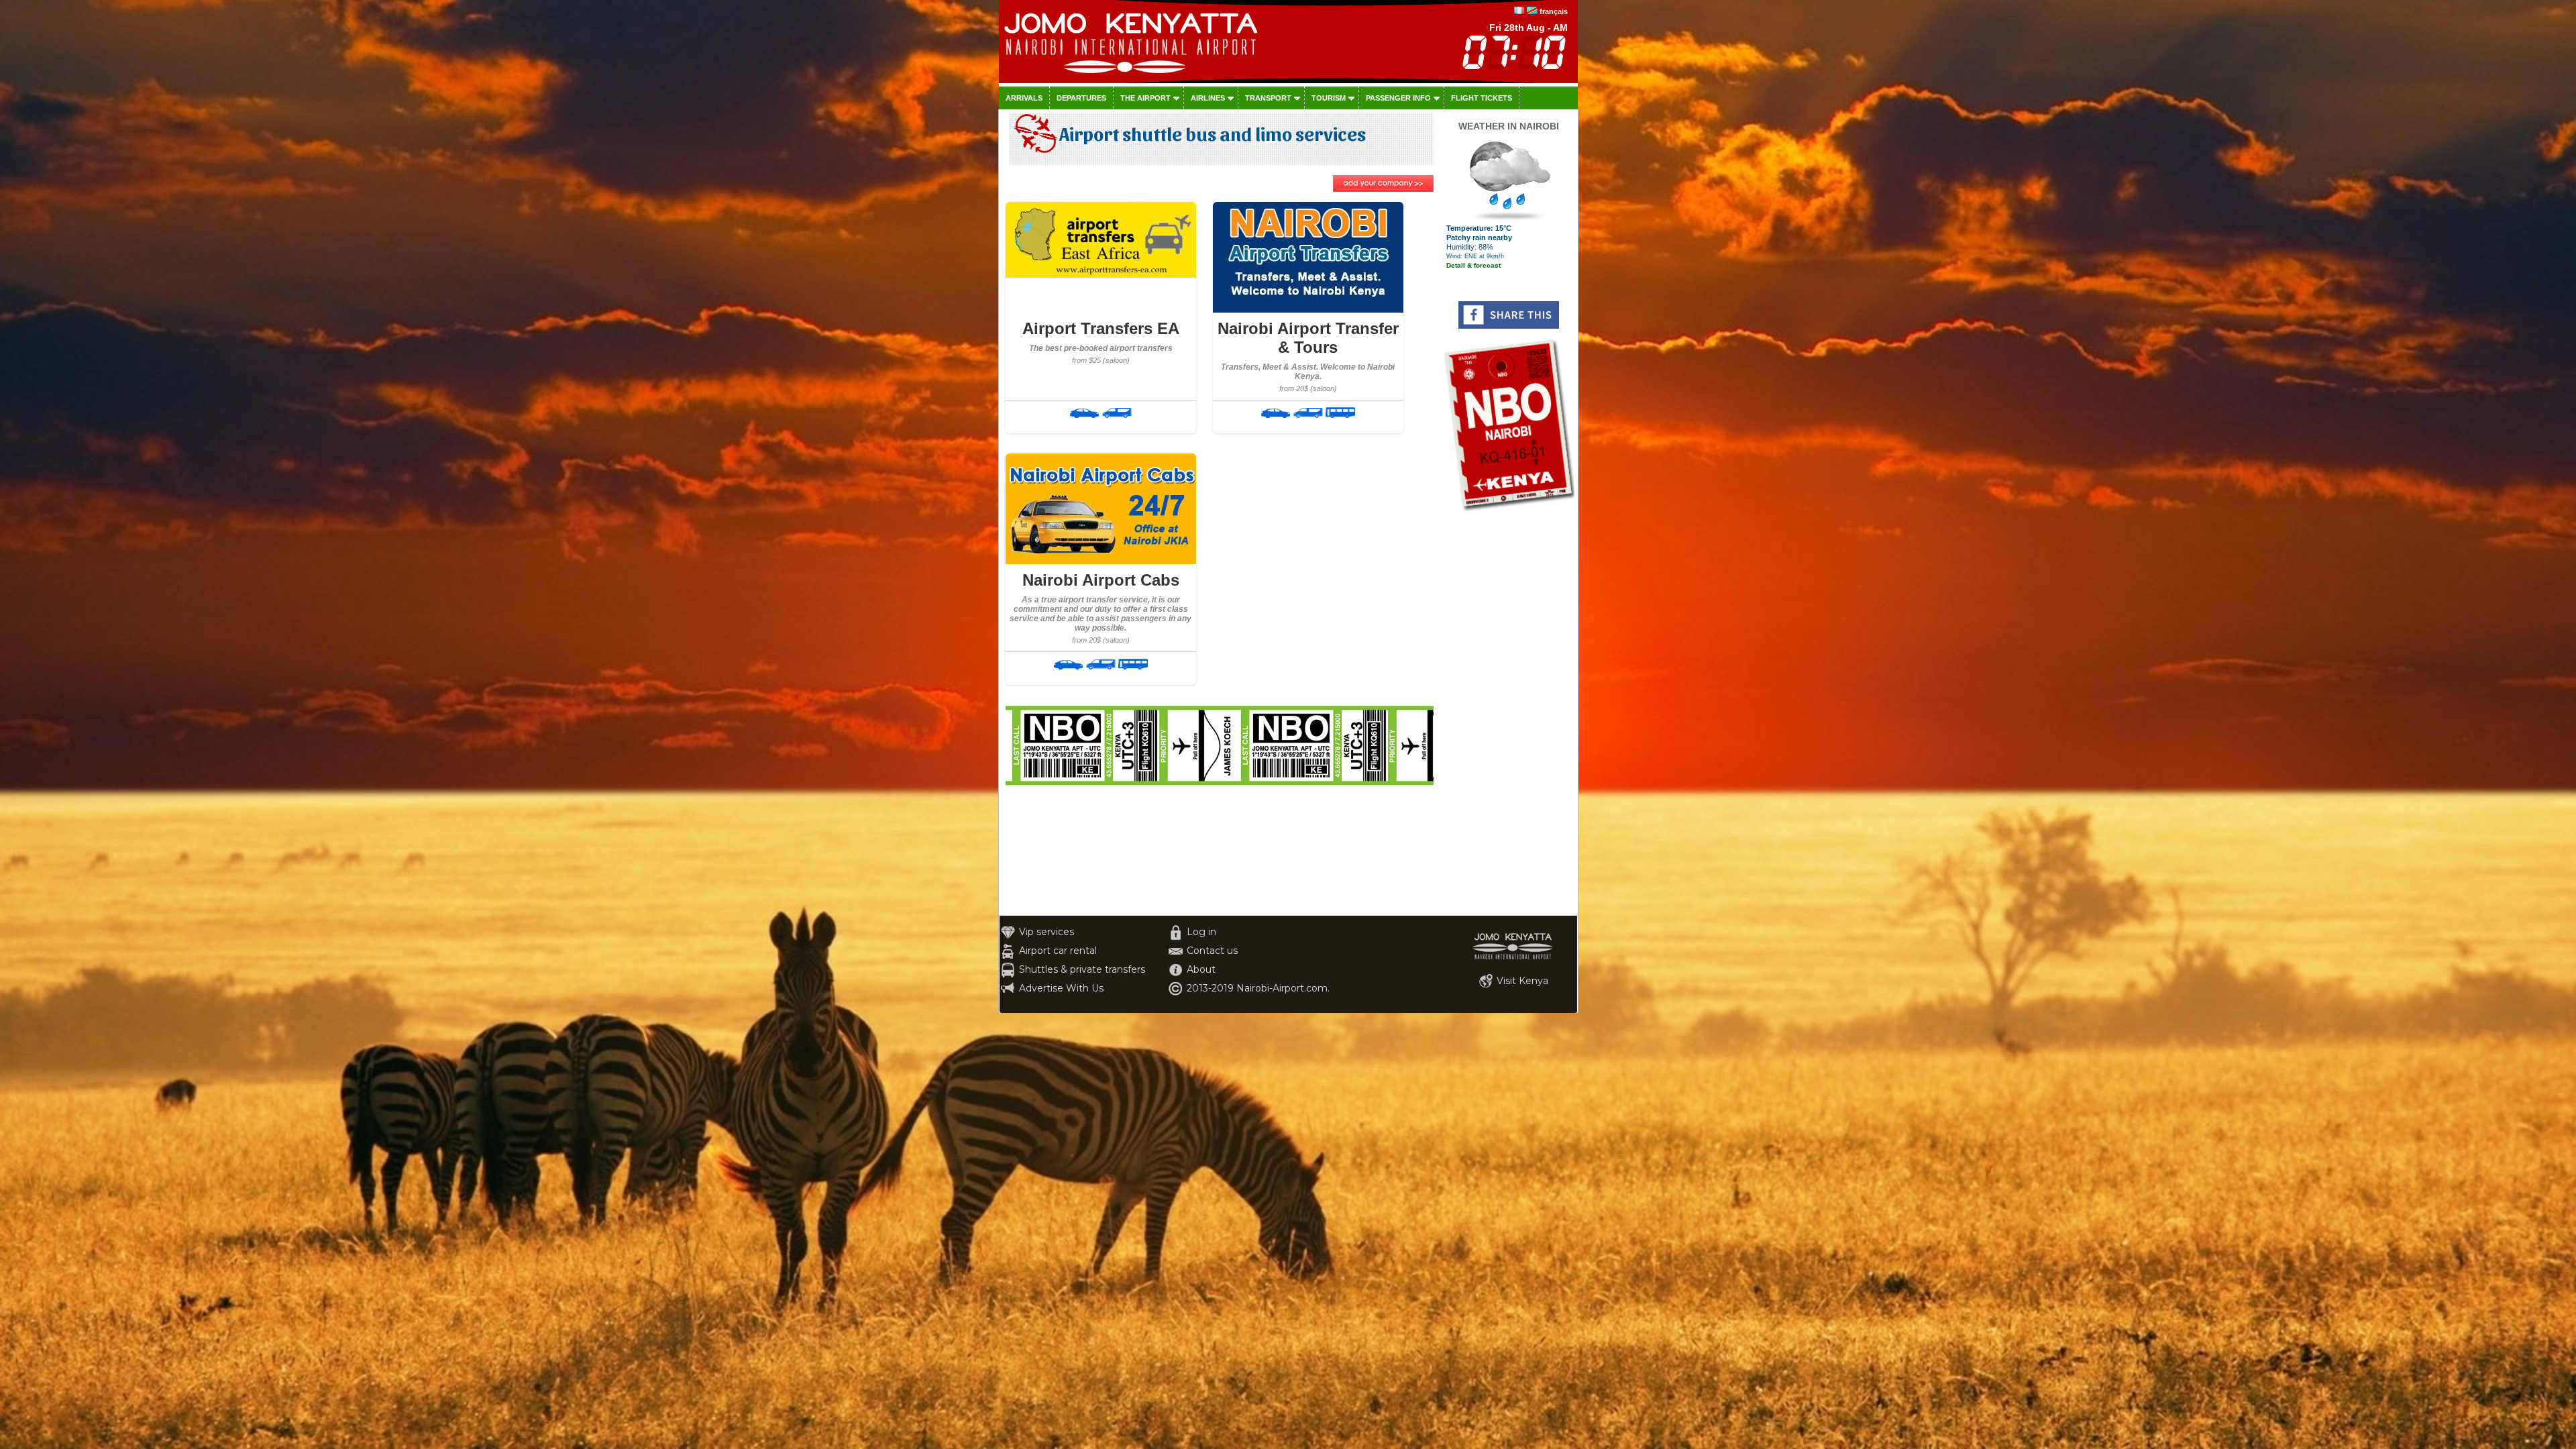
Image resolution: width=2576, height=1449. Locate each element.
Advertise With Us (1061, 988)
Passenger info (1398, 98)
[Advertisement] (1509, 714)
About (1201, 969)
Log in (1201, 932)
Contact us (1212, 951)
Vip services (1046, 932)
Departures (1081, 98)
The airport (1145, 98)
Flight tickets (1482, 98)
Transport (1268, 98)
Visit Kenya (1522, 981)
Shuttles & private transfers (1082, 969)
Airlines (1208, 98)
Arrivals (1024, 98)
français (1554, 11)
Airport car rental (1058, 951)
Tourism (1329, 98)
